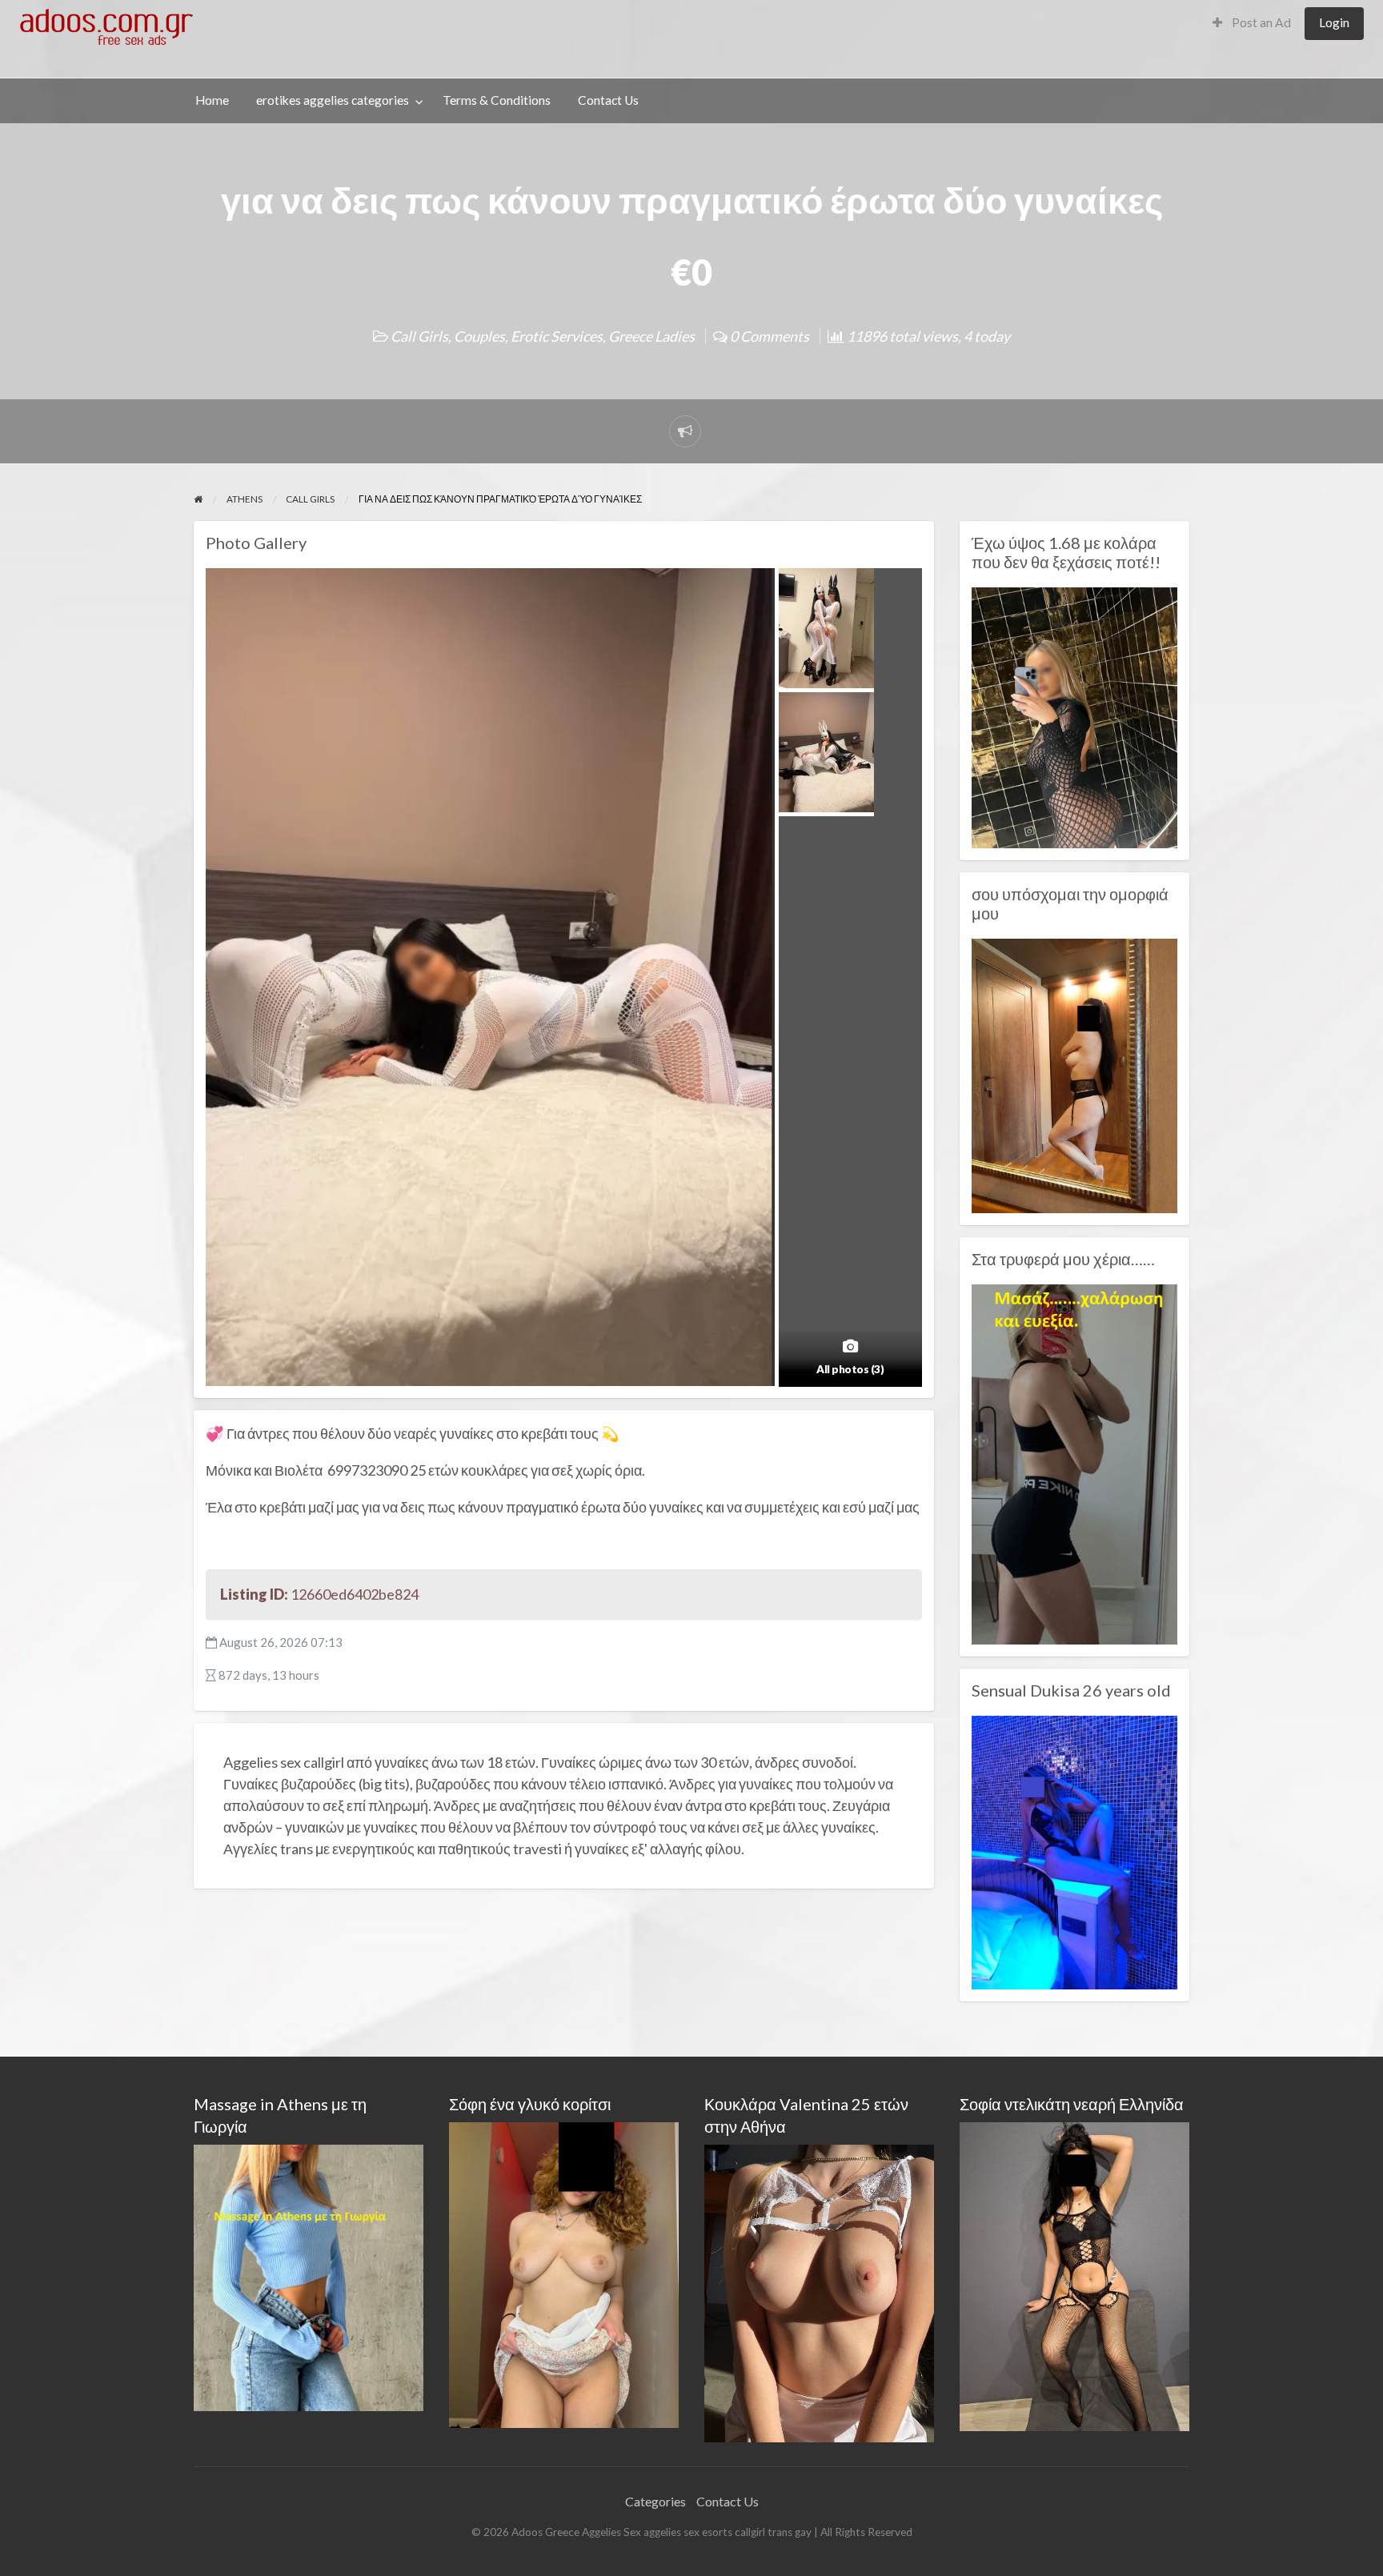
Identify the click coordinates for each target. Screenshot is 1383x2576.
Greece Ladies (651, 336)
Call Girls (419, 336)
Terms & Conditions (497, 100)
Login (1334, 22)
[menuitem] (1252, 24)
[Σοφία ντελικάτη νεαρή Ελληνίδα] (1074, 2275)
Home (212, 100)
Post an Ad (1260, 22)
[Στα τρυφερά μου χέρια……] (1074, 1462)
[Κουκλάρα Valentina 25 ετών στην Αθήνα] (819, 2292)
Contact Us (608, 100)
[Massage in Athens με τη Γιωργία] (309, 2276)
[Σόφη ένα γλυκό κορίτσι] (564, 2273)
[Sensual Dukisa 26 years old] (1074, 1851)
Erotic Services (557, 336)
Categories (655, 2501)
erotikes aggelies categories (333, 100)
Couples (479, 336)
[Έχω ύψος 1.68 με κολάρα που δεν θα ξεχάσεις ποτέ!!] (1074, 716)
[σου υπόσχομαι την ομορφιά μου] (1074, 1074)
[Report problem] (685, 431)
